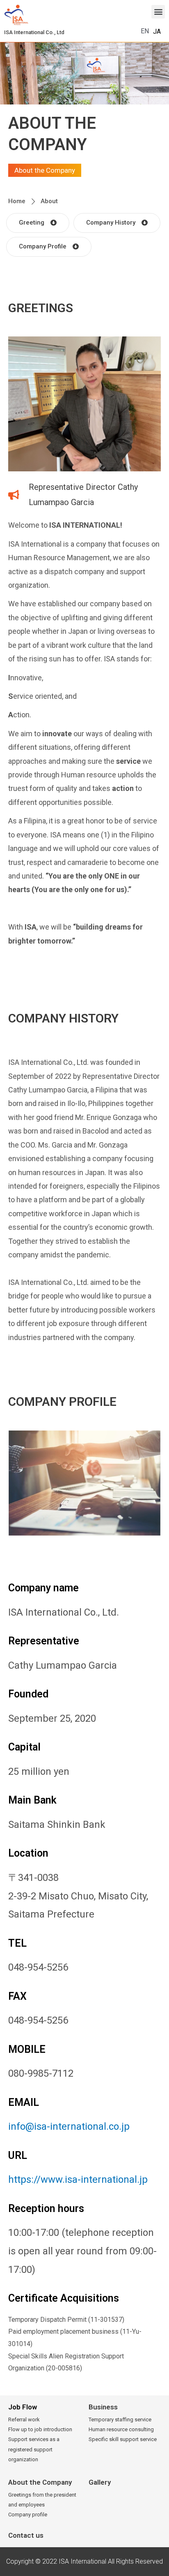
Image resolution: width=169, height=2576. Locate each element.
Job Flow (23, 2407)
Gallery (100, 2482)
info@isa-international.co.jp (69, 2126)
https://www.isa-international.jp (78, 2180)
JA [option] (157, 31)
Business (103, 2407)
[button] (34, 32)
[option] (157, 32)
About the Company (40, 2482)
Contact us (26, 2535)
